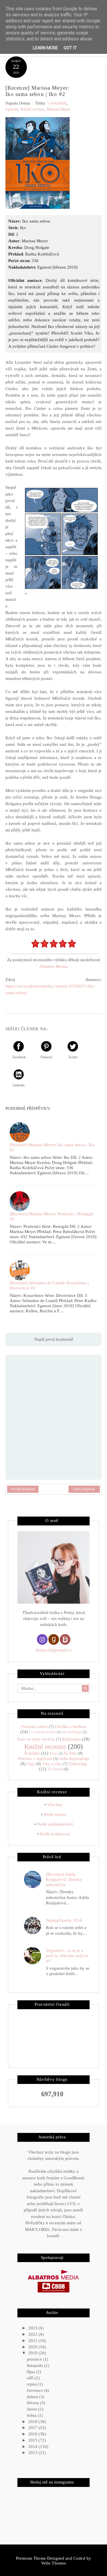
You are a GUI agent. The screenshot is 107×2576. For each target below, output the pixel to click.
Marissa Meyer (59, 109)
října (31, 2372)
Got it (70, 48)
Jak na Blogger (72, 1732)
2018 (33, 2422)
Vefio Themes (54, 2563)
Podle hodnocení (55, 1834)
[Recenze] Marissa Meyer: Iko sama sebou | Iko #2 (52, 1147)
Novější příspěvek (23, 1489)
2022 (33, 2334)
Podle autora (55, 1814)
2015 (33, 2440)
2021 (33, 2341)
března (33, 2403)
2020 (33, 2347)
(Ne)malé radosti (34, 1727)
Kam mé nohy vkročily (36, 1739)
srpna (32, 2384)
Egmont (12, 109)
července (35, 2390)
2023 (33, 2328)
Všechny (55, 1805)
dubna (33, 2397)
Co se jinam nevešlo (42, 1732)
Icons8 (53, 2236)
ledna (32, 2415)
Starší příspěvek (84, 1489)
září (31, 2378)
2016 (33, 2434)
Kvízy (53, 1753)
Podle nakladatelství (55, 1824)
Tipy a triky (52, 1764)
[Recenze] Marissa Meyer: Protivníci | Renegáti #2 (52, 1216)
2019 (33, 2353)
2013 (33, 2453)
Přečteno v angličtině (35, 1759)
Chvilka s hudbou (71, 1726)
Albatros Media (53, 966)
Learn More (45, 48)
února (33, 2409)
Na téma (70, 1753)
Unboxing (77, 1764)
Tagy (31, 1764)
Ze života (55, 1769)
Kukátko (32, 1753)
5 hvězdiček (57, 103)
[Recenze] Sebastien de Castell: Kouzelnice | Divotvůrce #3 (49, 1285)
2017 (33, 2428)
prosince (35, 2359)
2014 (33, 2447)
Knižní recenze (33, 109)
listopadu (36, 2365)
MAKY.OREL (38, 2229)
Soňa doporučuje (74, 1759)
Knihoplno (71, 1739)
